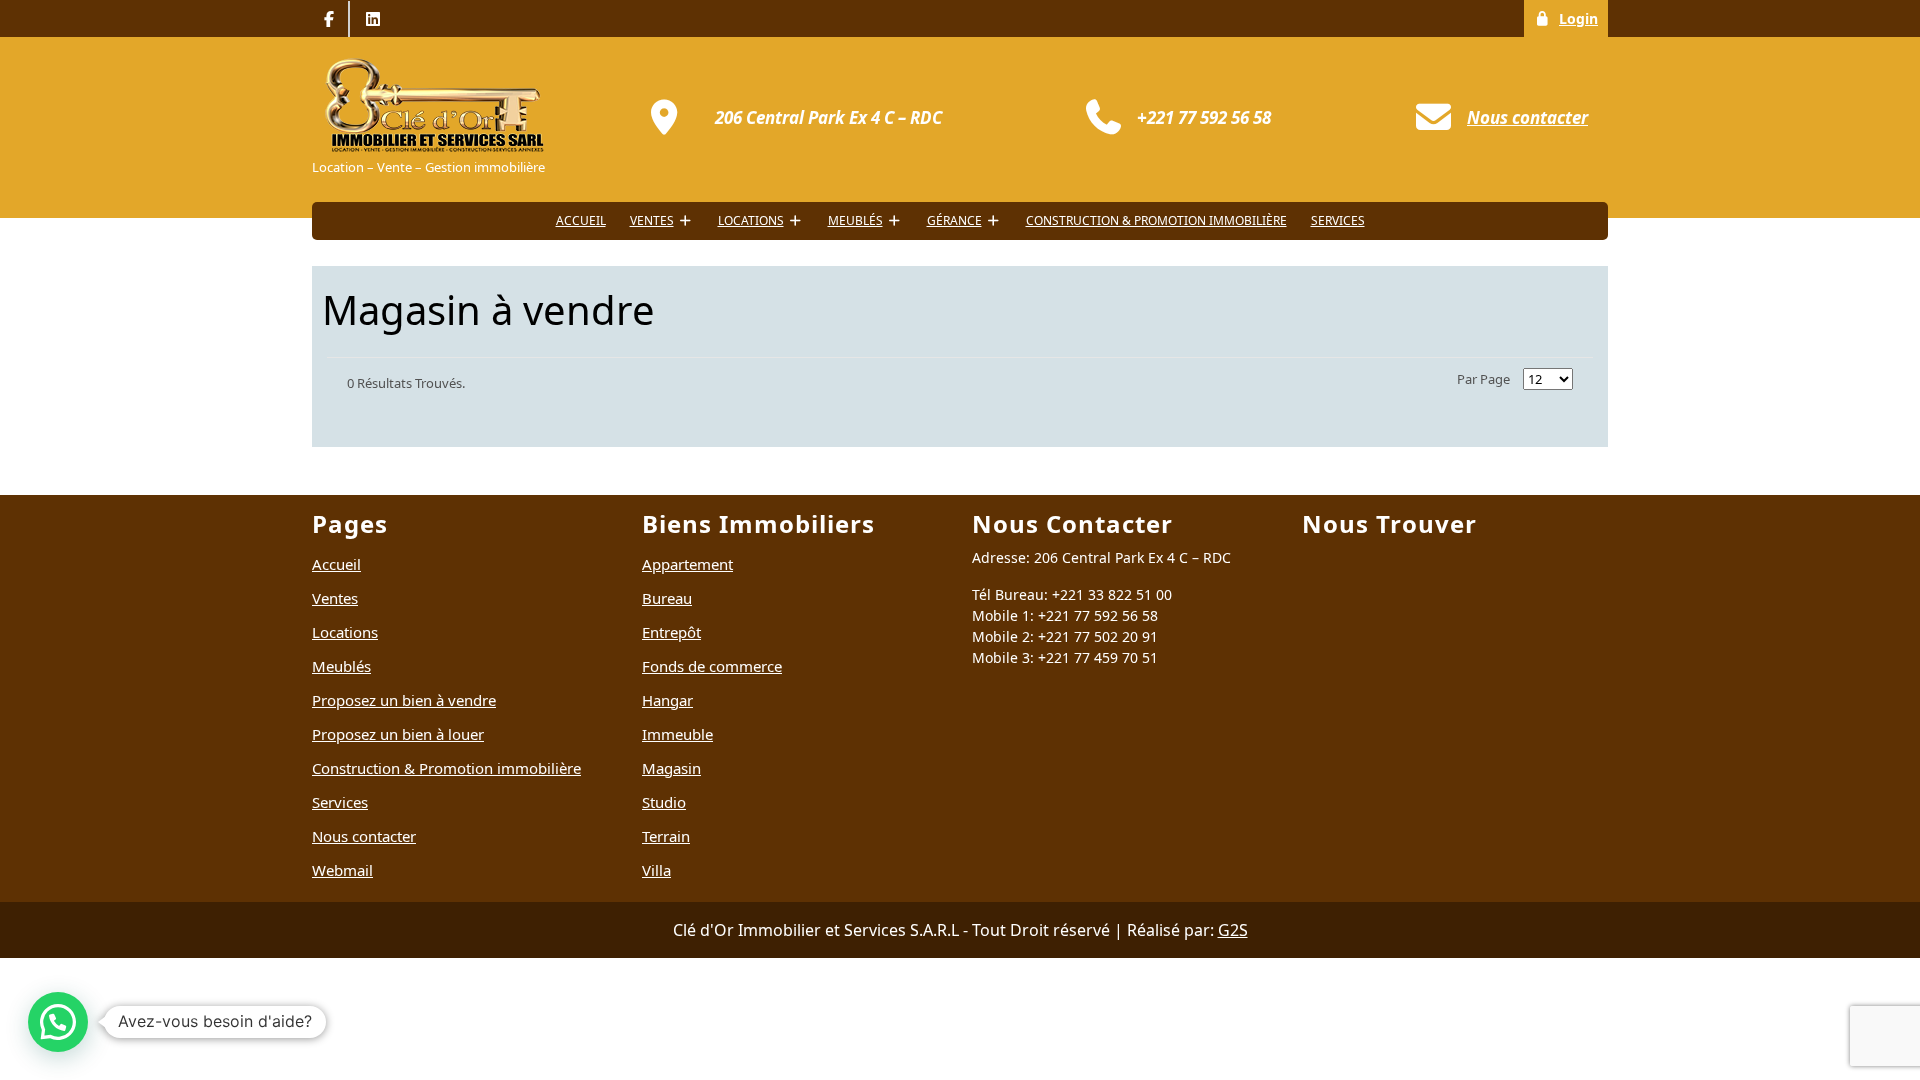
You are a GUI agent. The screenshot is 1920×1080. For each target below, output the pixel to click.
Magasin (671, 768)
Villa (656, 870)
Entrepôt (671, 632)
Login (1583, 18)
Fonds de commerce (712, 666)
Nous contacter (364, 836)
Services (1338, 220)
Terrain (666, 836)
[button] (58, 1022)
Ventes (652, 220)
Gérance (954, 220)
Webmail (342, 870)
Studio (664, 802)
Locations (751, 220)
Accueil (581, 220)
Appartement (687, 564)
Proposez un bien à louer (398, 734)
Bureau (667, 598)
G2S (1233, 930)
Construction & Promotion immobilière (1156, 220)
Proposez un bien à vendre (404, 700)
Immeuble (677, 734)
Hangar (667, 700)
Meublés (855, 220)
